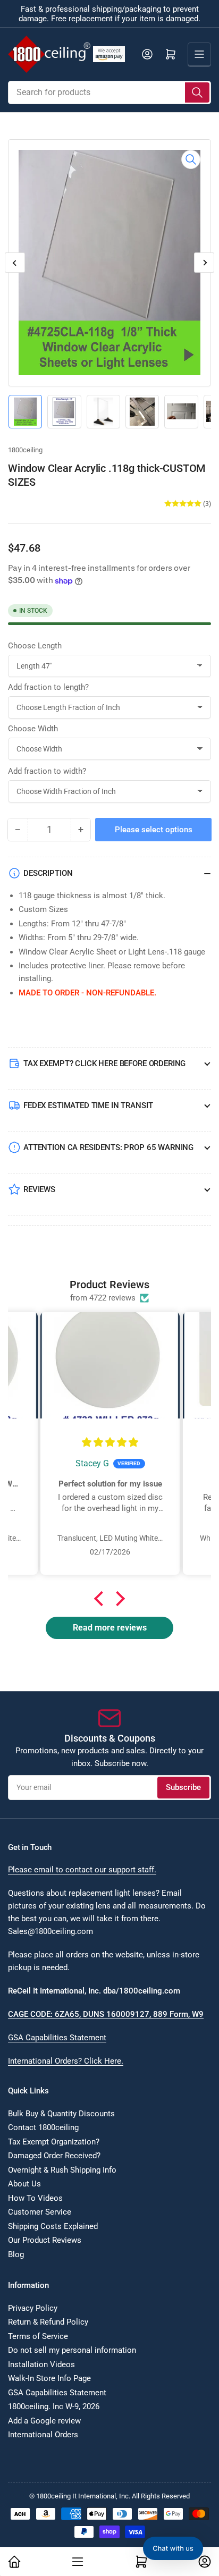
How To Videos (35, 2198)
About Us (24, 2184)
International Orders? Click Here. (66, 2061)
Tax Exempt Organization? (54, 2142)
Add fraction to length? (48, 687)
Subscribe (183, 1787)
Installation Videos (41, 2364)
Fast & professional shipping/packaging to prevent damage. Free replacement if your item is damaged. (109, 14)
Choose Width (33, 729)
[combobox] (109, 92)
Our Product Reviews (45, 2240)
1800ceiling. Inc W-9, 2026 (54, 2406)
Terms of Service (38, 2336)
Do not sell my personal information (72, 2350)
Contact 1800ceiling (43, 2127)
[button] (102, 1598)
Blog (16, 2254)
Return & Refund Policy (48, 2322)
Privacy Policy (33, 2308)
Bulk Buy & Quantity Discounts (61, 2114)
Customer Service (40, 2212)
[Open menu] (199, 54)
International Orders (43, 2435)
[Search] (197, 92)
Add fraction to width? (47, 771)
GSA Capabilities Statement (57, 2038)
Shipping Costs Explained (53, 2226)
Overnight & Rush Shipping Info (62, 2170)
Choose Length (35, 646)
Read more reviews (110, 1628)
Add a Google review (44, 2421)
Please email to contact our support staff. (82, 1870)
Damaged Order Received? (54, 2156)
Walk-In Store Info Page (49, 2378)
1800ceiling (25, 450)
